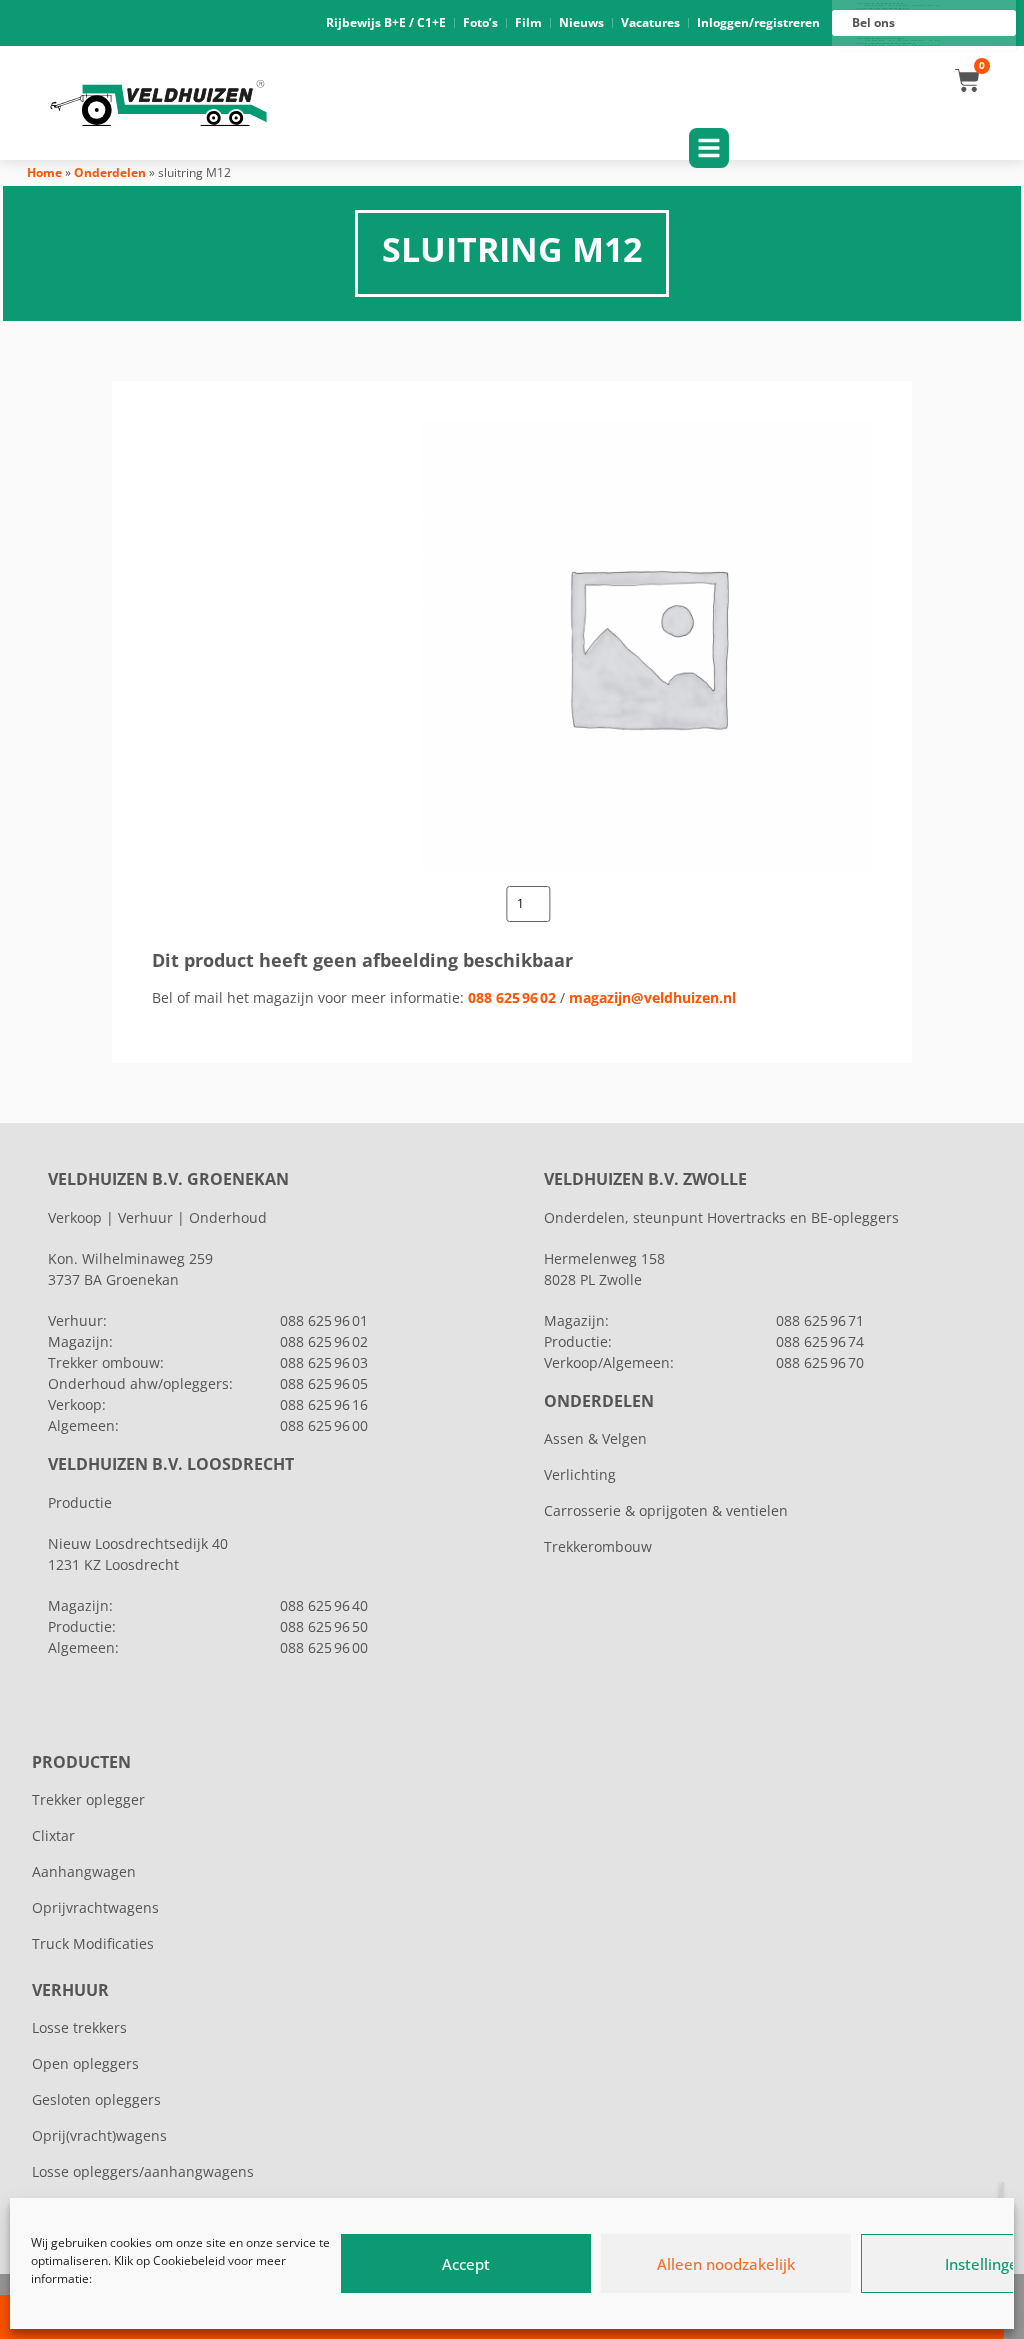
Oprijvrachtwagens (95, 1907)
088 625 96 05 (324, 1383)
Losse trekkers (79, 2027)
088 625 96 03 (324, 1362)
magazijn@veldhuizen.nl (652, 997)
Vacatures (650, 22)
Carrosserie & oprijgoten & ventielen (666, 1510)
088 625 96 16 (324, 1404)
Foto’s (480, 22)
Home (44, 172)
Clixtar (53, 1835)
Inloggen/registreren (758, 22)
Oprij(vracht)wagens (99, 2135)
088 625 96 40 (324, 1605)
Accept (466, 2264)
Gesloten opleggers (96, 2099)
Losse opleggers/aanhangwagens (143, 2171)
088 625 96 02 (512, 997)
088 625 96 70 (820, 1362)
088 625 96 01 (324, 1320)
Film (528, 22)
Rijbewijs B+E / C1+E (386, 22)
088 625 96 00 (324, 1425)
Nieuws (581, 22)
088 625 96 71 (820, 1320)
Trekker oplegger (88, 1799)
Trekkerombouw (598, 1546)
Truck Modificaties (93, 1943)
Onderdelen (110, 172)
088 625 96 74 (820, 1341)
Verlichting (580, 1474)
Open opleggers (85, 2063)
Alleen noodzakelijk (726, 2264)
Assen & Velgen (595, 1438)
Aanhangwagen (84, 1871)
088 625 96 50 (324, 1626)
